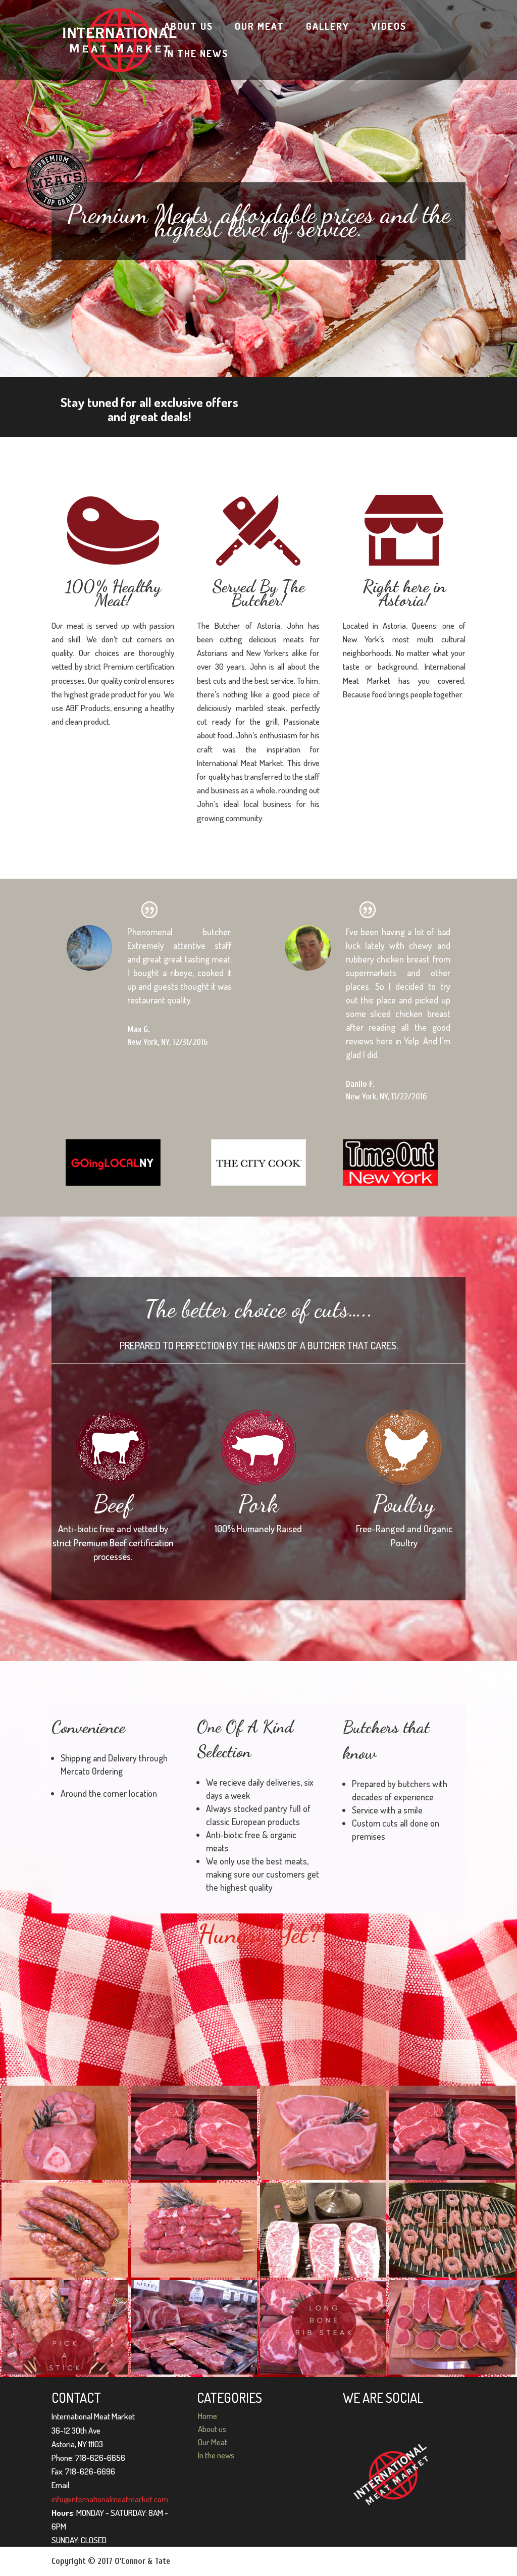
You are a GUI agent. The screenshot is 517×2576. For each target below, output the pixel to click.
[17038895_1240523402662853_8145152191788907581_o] (452, 2133)
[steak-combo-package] (452, 2328)
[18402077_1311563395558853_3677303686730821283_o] (194, 2133)
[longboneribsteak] (323, 2328)
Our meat (260, 26)
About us (189, 26)
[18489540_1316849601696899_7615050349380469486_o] (194, 2230)
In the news (196, 53)
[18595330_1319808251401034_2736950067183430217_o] (65, 2230)
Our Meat (213, 2442)
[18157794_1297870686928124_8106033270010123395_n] (452, 2230)
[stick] (65, 2328)
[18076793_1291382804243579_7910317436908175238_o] (323, 2230)
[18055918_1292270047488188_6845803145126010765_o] (194, 2328)
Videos (389, 26)
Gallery (328, 26)
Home (208, 2416)
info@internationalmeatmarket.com (110, 2499)
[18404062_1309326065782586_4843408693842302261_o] (65, 2133)
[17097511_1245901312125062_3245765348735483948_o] (323, 2133)
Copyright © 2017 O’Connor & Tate (111, 2561)
